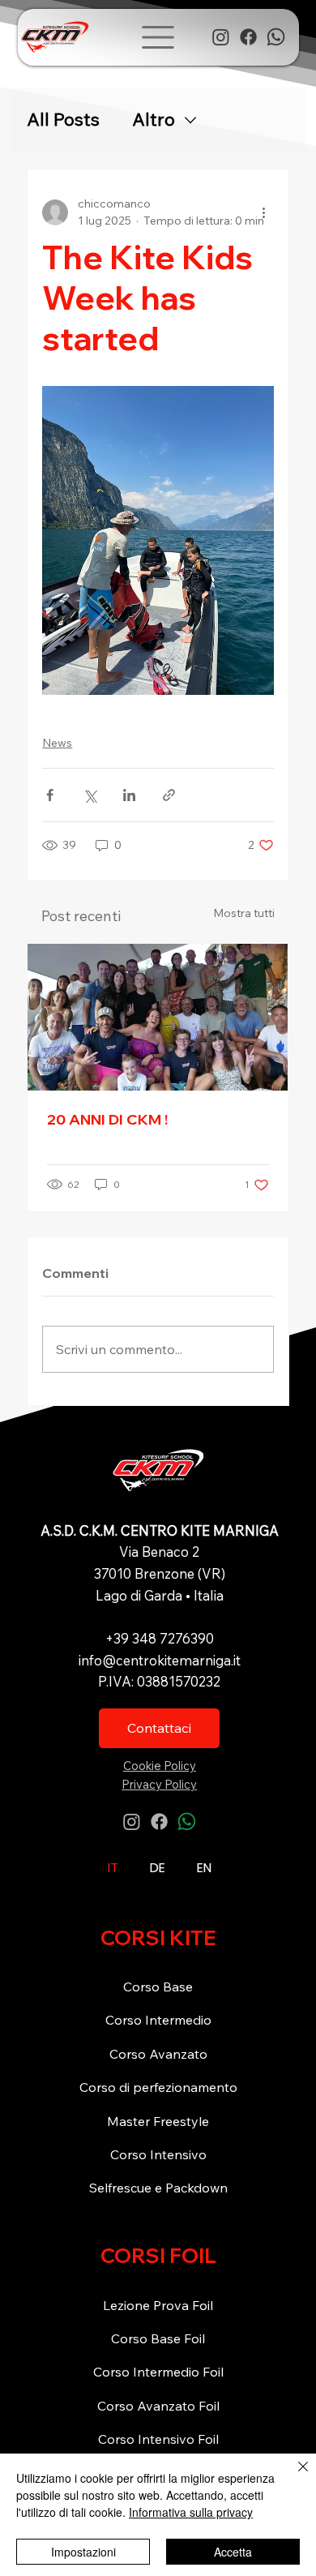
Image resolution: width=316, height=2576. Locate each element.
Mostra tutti (244, 913)
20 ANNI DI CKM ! (107, 1119)
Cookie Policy (160, 1766)
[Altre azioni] (264, 212)
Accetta (233, 2552)
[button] (158, 37)
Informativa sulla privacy (191, 2512)
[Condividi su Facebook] (50, 795)
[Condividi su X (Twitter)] (90, 795)
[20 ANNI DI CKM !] (158, 1017)
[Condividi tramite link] (169, 795)
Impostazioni (83, 2552)
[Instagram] (221, 37)
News (57, 743)
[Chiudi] (293, 2476)
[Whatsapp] (276, 37)
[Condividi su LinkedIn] (129, 795)
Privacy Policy (159, 1784)
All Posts (63, 120)
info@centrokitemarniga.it (160, 1660)
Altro (154, 120)
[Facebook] (248, 37)
